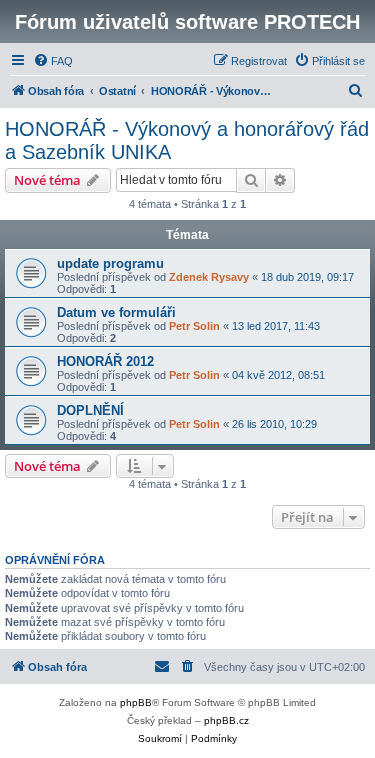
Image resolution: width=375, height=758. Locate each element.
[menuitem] (53, 61)
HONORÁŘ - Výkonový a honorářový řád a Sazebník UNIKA (187, 140)
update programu (110, 263)
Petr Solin (194, 326)
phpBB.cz (226, 720)
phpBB (136, 702)
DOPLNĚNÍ (90, 410)
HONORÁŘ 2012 (105, 361)
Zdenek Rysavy (209, 277)
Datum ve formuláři (116, 312)
